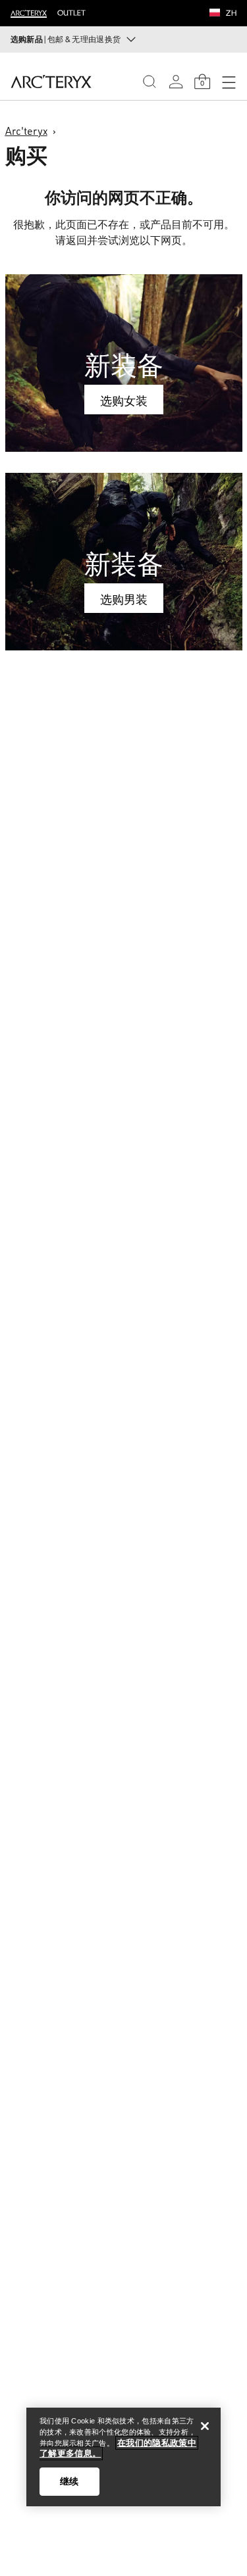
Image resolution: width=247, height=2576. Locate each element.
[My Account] (176, 82)
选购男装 (124, 599)
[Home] (51, 82)
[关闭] (205, 2426)
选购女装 (124, 401)
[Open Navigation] (229, 82)
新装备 (124, 365)
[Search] (150, 82)
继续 (69, 2481)
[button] (215, 14)
